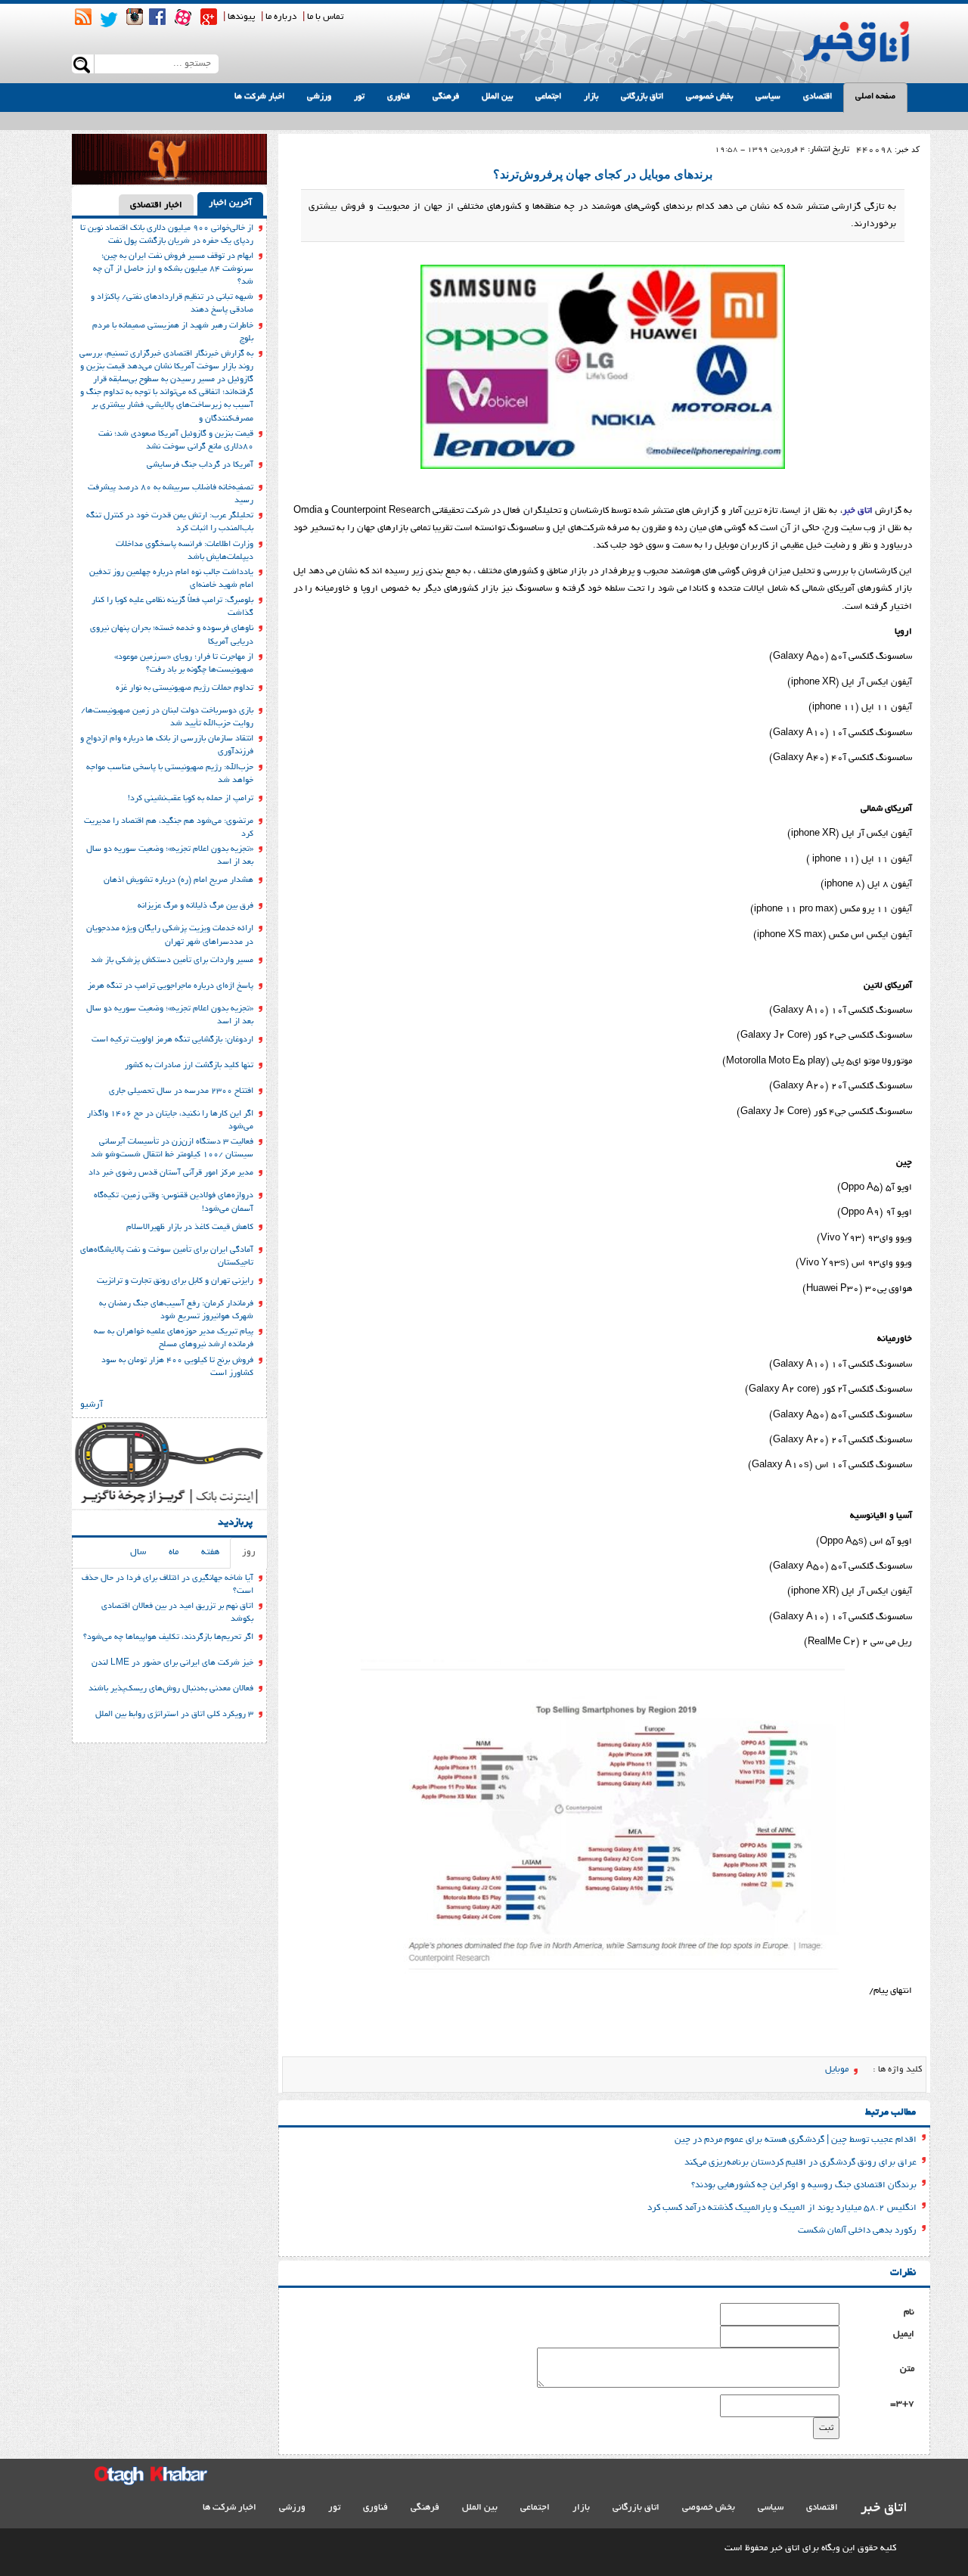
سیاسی (768, 97)
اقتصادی (818, 97)
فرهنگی (446, 97)
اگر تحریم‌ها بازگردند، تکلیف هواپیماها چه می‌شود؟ (168, 1637)
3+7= (902, 2404)
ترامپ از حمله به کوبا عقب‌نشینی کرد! (191, 799)
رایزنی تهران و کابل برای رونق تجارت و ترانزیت (175, 1281)
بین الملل (497, 97)
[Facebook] (157, 17)
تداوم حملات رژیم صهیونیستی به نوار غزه (185, 688)
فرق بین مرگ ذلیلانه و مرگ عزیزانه (195, 906)
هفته (210, 1552)
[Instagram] (135, 17)
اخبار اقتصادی (156, 205)
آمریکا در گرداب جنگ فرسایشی (200, 465)
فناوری (399, 97)
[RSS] (83, 17)
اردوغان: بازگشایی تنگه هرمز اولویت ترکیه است (172, 1040)
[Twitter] (109, 20)
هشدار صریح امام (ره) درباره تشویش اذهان (178, 880)
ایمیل (904, 2334)
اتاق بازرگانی (642, 97)
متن (907, 2369)
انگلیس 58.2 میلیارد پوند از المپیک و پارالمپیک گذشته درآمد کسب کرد (782, 2208)
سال (138, 1552)
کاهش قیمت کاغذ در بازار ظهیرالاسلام (190, 1227)
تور (359, 97)
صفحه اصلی (875, 97)
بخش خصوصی (709, 97)
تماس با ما (325, 17)
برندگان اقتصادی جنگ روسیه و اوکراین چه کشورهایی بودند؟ (804, 2185)
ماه (174, 1552)
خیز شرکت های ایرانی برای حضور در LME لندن (172, 1663)
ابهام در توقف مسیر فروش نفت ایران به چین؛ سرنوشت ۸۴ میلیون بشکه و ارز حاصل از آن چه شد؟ (173, 269)
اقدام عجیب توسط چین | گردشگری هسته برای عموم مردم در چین (796, 2140)
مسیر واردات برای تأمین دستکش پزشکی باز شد (172, 961)
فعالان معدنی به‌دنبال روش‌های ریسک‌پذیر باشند (171, 1689)
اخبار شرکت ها (259, 97)
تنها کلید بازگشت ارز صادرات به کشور (189, 1066)
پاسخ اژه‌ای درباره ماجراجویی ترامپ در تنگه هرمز (171, 986)
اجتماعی (548, 97)
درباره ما (281, 17)
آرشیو (92, 1405)
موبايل (837, 2070)
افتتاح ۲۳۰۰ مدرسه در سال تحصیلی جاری (181, 1091)
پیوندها (241, 17)
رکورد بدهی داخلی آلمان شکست (857, 2231)
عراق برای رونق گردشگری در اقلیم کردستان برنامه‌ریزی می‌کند (800, 2163)
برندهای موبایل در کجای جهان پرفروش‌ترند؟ (603, 174)
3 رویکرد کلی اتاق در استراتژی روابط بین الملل (174, 1715)
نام (909, 2312)
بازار (591, 97)
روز (249, 1552)
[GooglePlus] (209, 17)
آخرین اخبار (230, 203)
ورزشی (319, 97)
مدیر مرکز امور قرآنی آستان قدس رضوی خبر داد (171, 1173)
